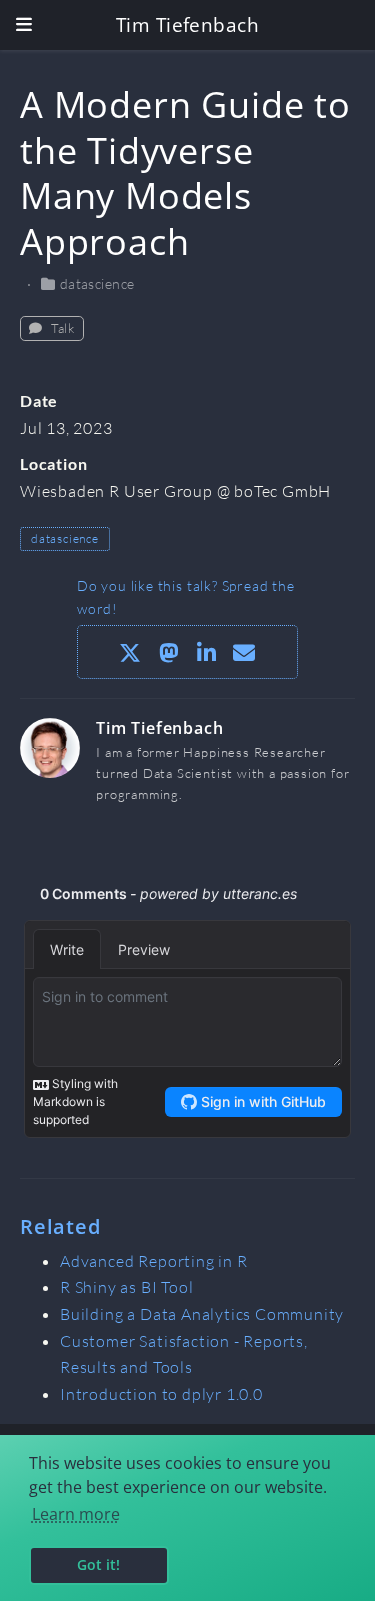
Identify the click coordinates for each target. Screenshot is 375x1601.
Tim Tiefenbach (188, 24)
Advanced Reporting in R (154, 1261)
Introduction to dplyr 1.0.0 (161, 1394)
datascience (97, 283)
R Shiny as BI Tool (127, 1287)
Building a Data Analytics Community (202, 1314)
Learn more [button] (76, 1514)
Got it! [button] (98, 1564)
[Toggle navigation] (24, 24)
